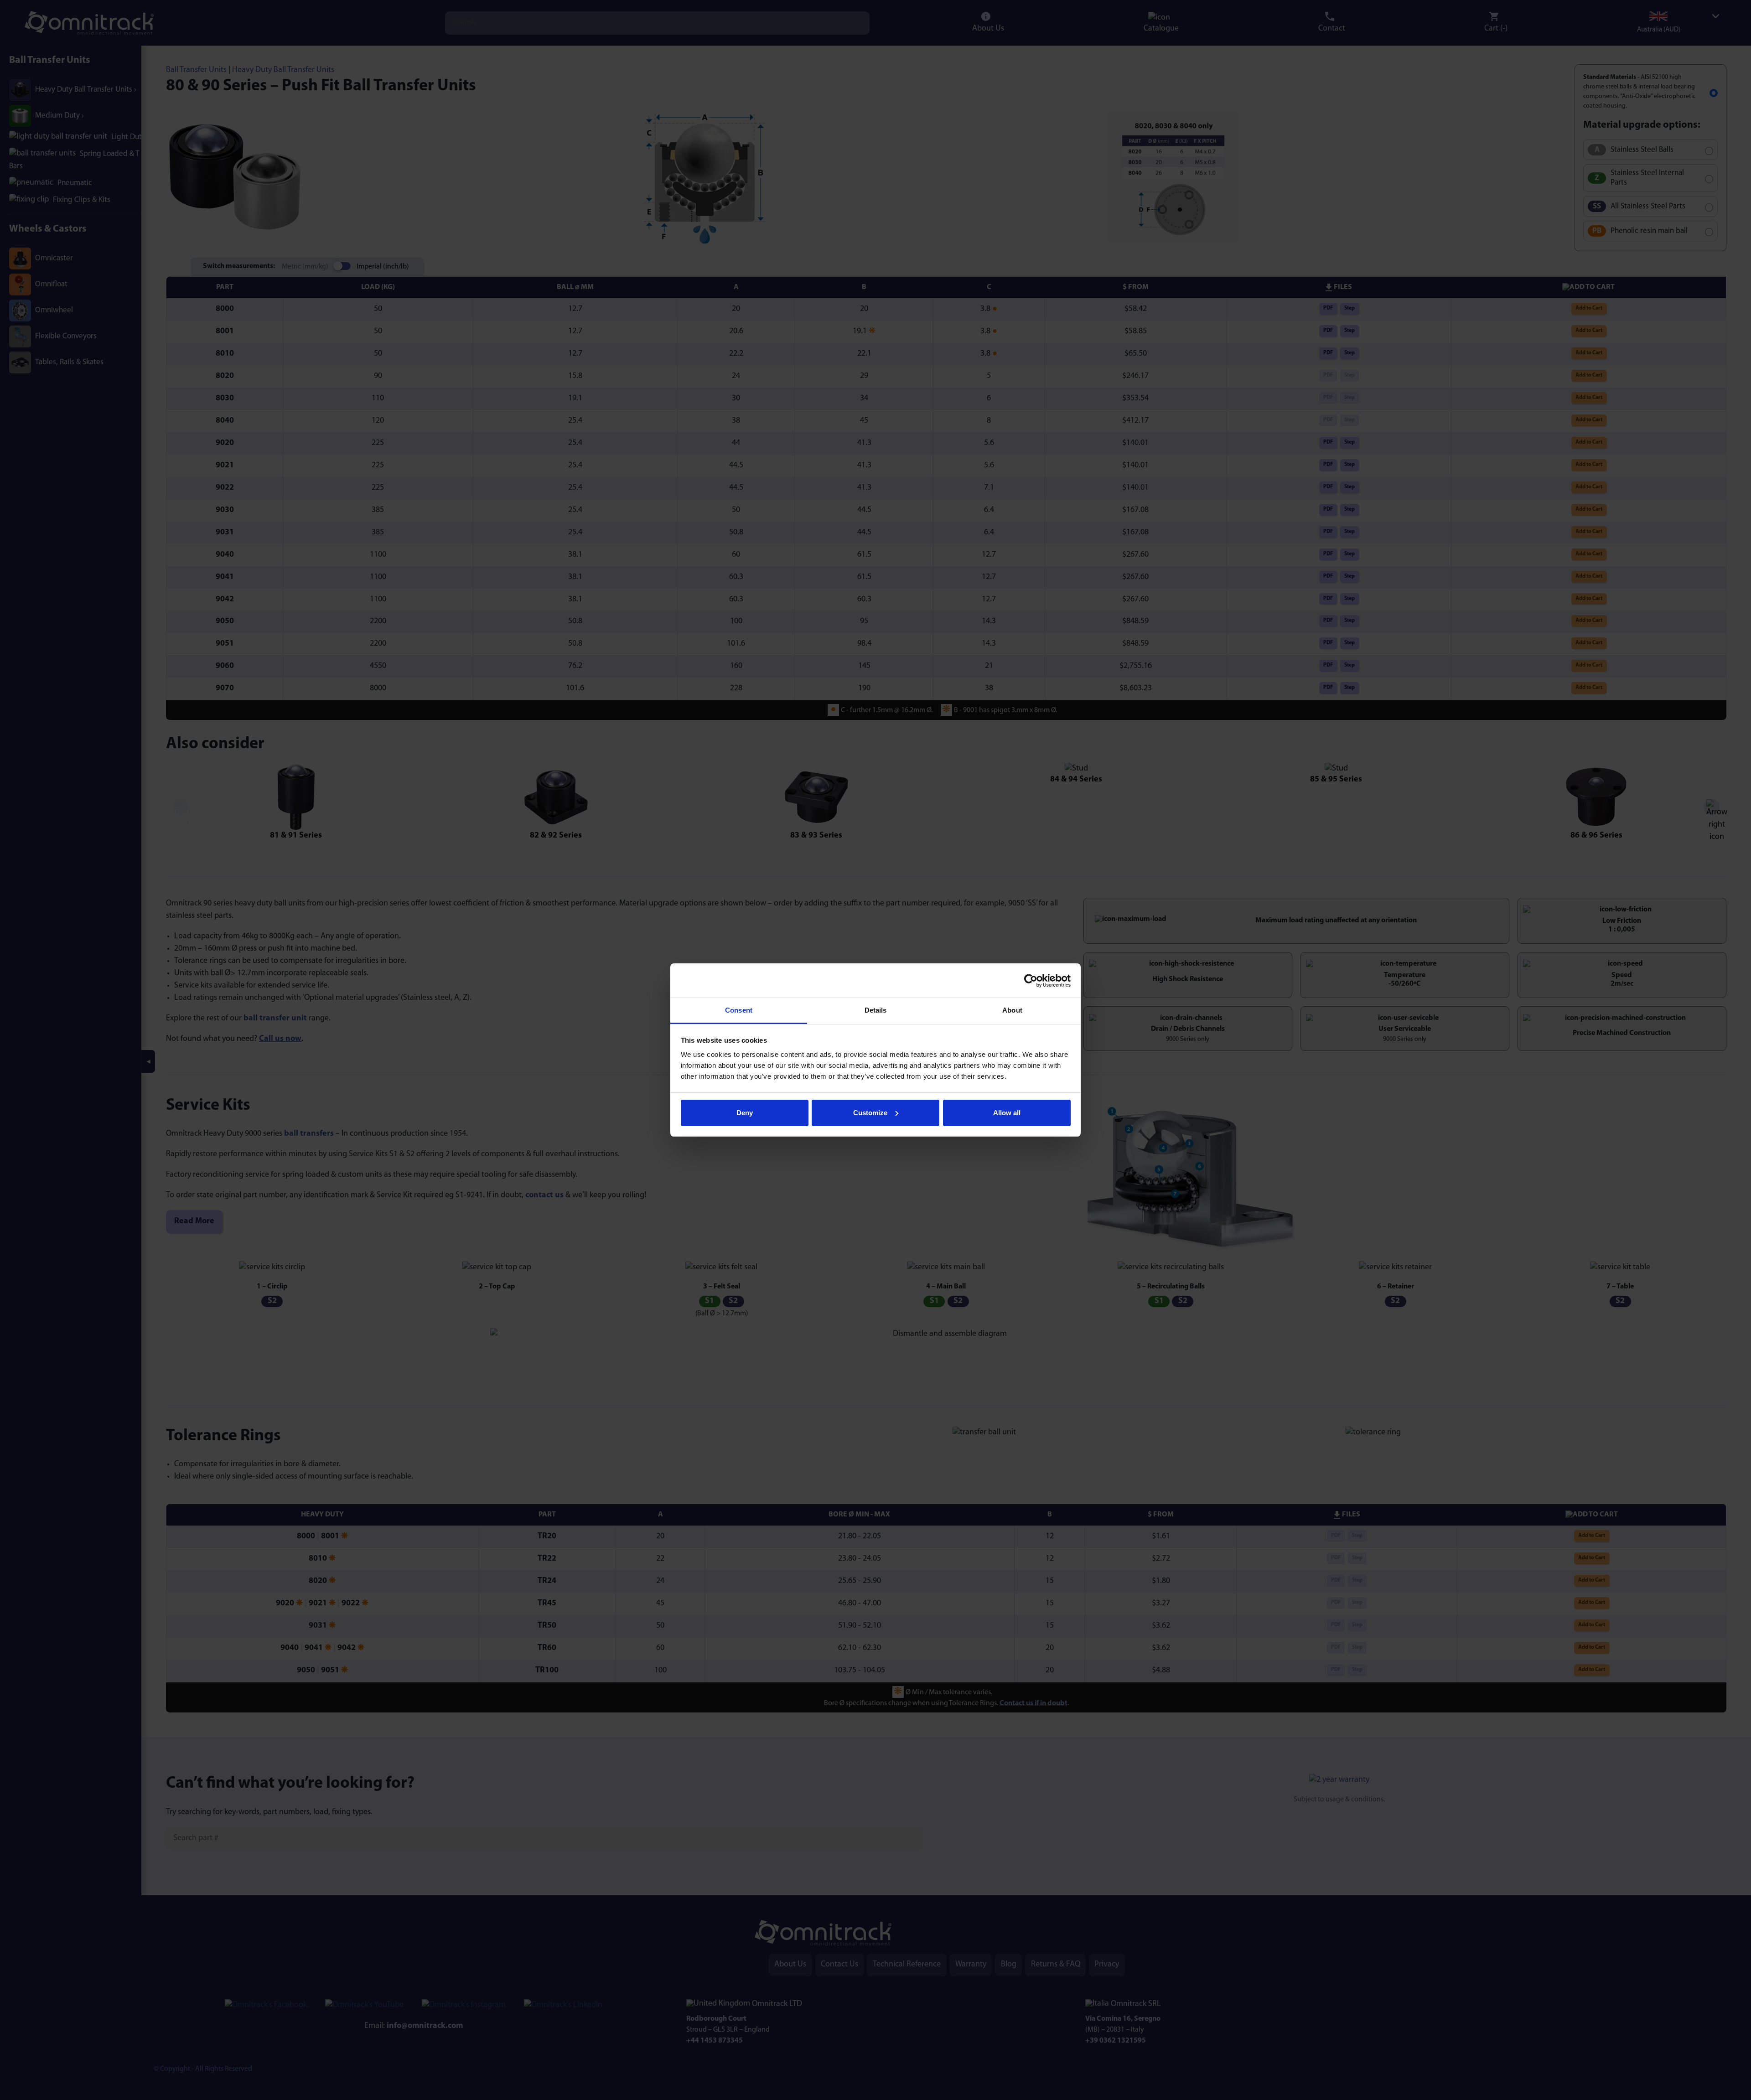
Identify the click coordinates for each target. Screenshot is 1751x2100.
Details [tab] (876, 1010)
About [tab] (1012, 1010)
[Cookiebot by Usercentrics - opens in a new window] (1031, 981)
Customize (870, 1113)
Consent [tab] (739, 1010)
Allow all (1007, 1113)
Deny (745, 1113)
